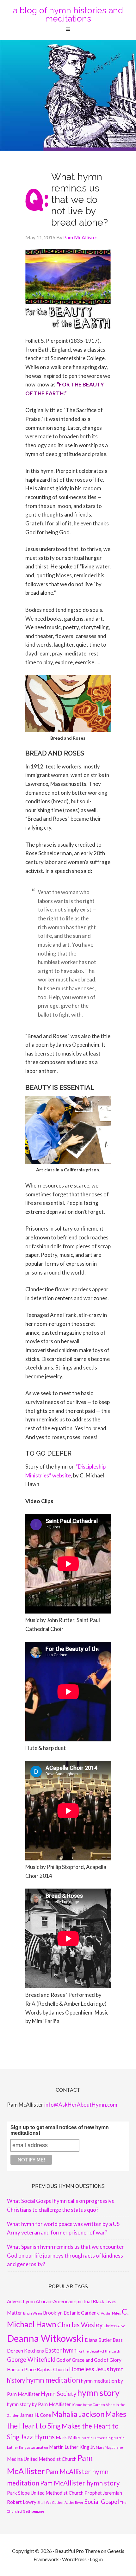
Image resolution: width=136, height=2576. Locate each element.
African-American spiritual (64, 2301)
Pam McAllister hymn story (80, 2483)
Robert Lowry (22, 2502)
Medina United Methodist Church (42, 2459)
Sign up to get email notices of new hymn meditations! (60, 2130)
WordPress (74, 2559)
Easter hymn (61, 2350)
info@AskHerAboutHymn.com (81, 2105)
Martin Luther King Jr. (72, 2447)
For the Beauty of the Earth (99, 2351)
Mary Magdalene (109, 2447)
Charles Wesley (80, 2325)
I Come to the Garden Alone (93, 2405)
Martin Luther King (97, 2438)
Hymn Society (59, 2394)
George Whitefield (31, 2360)
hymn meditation (53, 2380)
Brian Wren (33, 2313)
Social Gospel (102, 2502)
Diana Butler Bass (104, 2340)
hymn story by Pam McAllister (39, 2404)
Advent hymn (21, 2301)
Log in (96, 2559)
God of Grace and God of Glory (89, 2360)
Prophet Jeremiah (103, 2493)
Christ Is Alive (114, 2326)
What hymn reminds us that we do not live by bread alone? (80, 200)
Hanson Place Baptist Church (37, 2369)
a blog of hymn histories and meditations (68, 15)
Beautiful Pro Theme (77, 2551)
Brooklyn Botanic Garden (70, 2313)
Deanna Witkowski (45, 2338)
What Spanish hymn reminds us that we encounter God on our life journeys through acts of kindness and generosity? (65, 2255)
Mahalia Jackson (78, 2414)
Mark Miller (68, 2437)
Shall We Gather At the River (60, 2502)
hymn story (98, 2393)
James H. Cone (36, 2415)
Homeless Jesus (89, 2369)
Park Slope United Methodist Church (45, 2493)
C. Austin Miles (109, 2313)
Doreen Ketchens (25, 2351)
